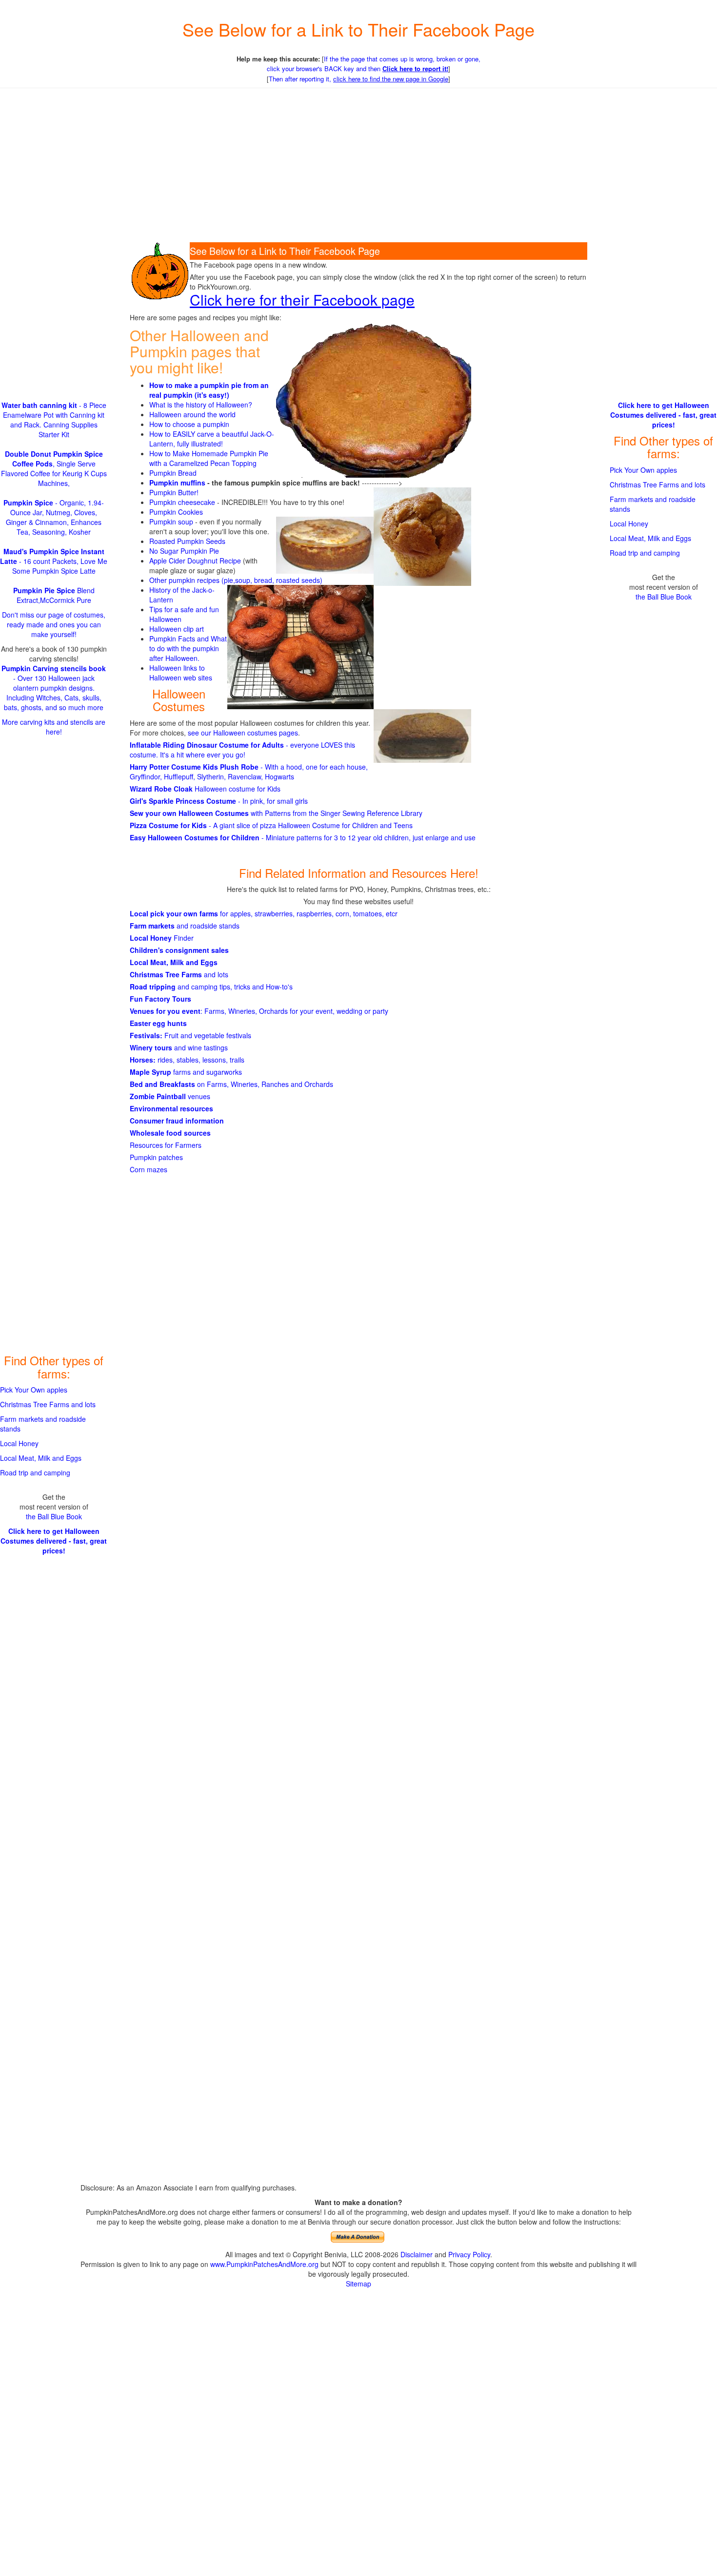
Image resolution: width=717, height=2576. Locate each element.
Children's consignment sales (179, 950)
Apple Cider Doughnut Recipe (195, 561)
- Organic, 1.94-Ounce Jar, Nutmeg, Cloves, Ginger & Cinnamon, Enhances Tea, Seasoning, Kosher (54, 517)
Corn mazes (149, 1169)
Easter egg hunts (158, 1023)
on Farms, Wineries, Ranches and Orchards (231, 1084)
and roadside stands (185, 926)
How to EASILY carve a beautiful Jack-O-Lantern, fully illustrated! (212, 439)
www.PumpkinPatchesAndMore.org (264, 2264)
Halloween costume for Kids (205, 789)
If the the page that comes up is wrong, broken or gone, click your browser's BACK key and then (374, 64)
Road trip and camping (35, 1472)
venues (170, 1096)
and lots (179, 974)
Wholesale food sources (170, 1133)
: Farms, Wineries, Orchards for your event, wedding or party (259, 1011)
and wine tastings (179, 1047)
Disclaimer (417, 2254)
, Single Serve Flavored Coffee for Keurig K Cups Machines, (54, 468)
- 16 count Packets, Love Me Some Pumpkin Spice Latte (54, 561)
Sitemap (358, 2284)
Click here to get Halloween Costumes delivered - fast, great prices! (54, 1541)
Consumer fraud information (177, 1121)
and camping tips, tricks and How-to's (211, 987)
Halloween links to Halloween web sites (181, 673)
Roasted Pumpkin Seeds (187, 541)
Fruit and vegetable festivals (190, 1035)
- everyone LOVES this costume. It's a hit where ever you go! (242, 750)
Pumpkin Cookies (176, 512)
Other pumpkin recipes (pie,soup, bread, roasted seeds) (236, 580)
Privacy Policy (469, 2254)
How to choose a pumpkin (189, 424)
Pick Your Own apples (34, 1390)
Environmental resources (171, 1108)
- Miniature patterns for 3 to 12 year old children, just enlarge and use (303, 837)
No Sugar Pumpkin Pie (184, 551)
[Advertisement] (358, 166)
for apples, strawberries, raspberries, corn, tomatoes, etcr (264, 913)
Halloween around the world (192, 414)
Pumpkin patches (156, 1157)
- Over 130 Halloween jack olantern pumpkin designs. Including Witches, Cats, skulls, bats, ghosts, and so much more (54, 688)
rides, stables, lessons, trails (187, 1060)
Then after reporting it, (358, 79)
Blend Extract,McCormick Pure (54, 595)
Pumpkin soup (171, 522)
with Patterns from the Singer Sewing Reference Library (276, 813)
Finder (162, 938)
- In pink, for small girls (219, 801)
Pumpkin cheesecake (182, 502)
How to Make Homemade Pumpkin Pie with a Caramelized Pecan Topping (209, 458)
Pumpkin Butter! (174, 492)
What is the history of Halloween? (201, 405)
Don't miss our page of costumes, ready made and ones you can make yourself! (54, 624)
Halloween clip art (177, 629)
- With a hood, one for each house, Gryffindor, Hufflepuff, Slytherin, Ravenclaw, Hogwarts (249, 772)
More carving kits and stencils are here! (54, 727)
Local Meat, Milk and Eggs (174, 962)
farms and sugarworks (186, 1072)
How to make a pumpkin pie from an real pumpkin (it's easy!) (209, 390)
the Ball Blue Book (54, 1516)
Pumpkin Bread (173, 473)
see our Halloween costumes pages (243, 733)
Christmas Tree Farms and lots (48, 1404)
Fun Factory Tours (160, 999)
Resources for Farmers (166, 1145)
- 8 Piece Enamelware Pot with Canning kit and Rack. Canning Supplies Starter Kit (54, 420)
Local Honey (19, 1443)
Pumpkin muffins (177, 483)
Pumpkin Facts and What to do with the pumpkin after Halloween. (188, 648)
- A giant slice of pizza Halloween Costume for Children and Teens (271, 825)
